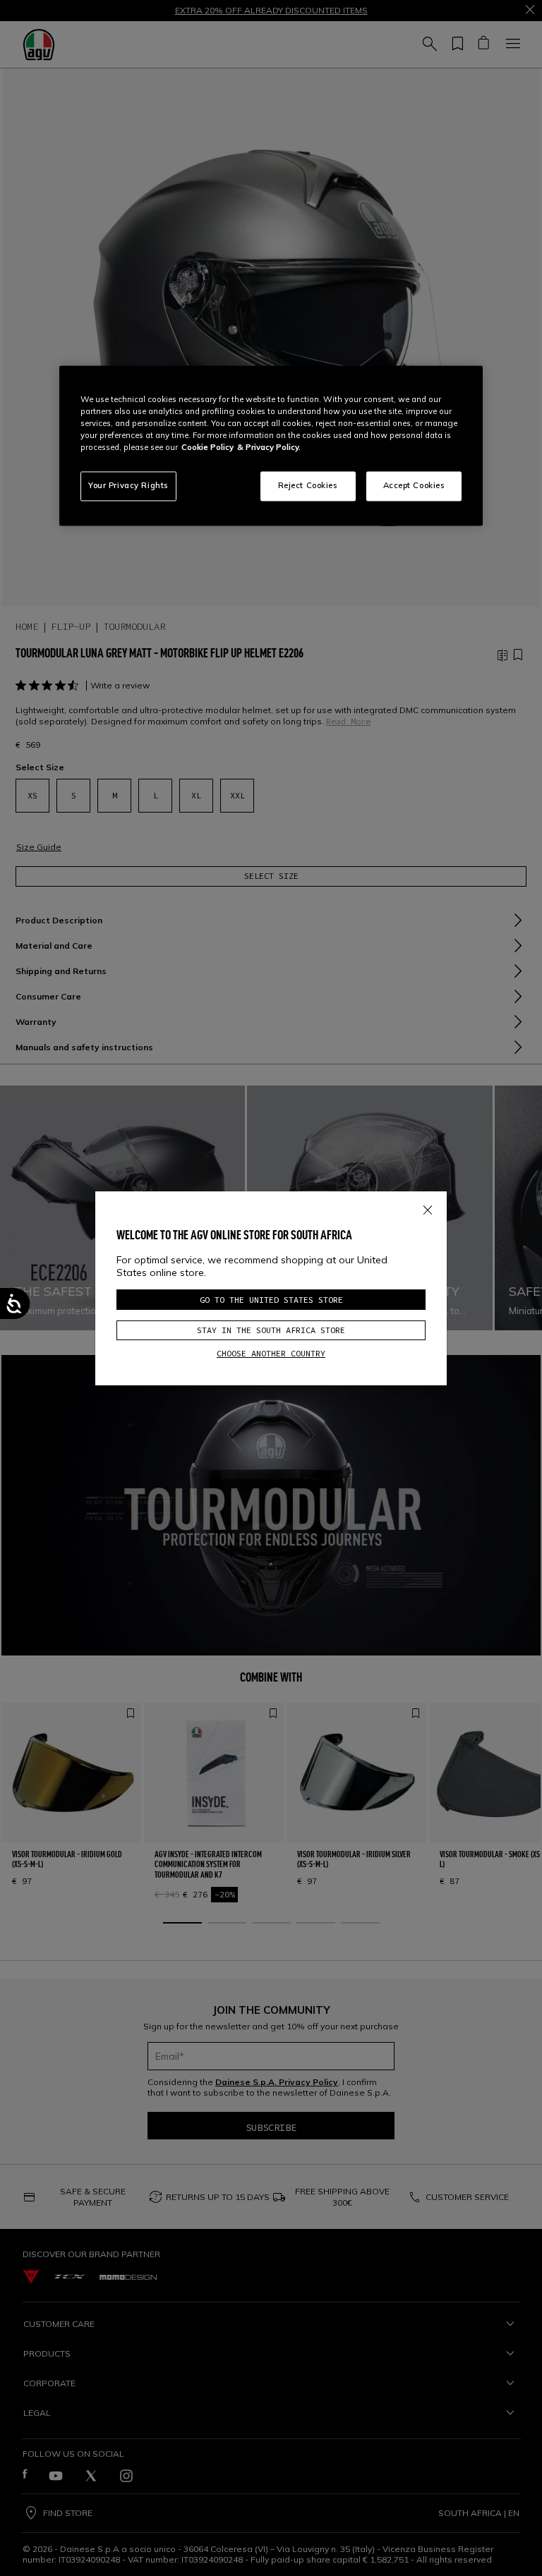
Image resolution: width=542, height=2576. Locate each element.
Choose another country (271, 1353)
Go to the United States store (271, 1300)
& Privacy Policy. (269, 448)
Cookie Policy (207, 448)
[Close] (428, 1208)
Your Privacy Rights (128, 486)
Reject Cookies (308, 486)
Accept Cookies (414, 486)
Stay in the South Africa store (271, 1330)
